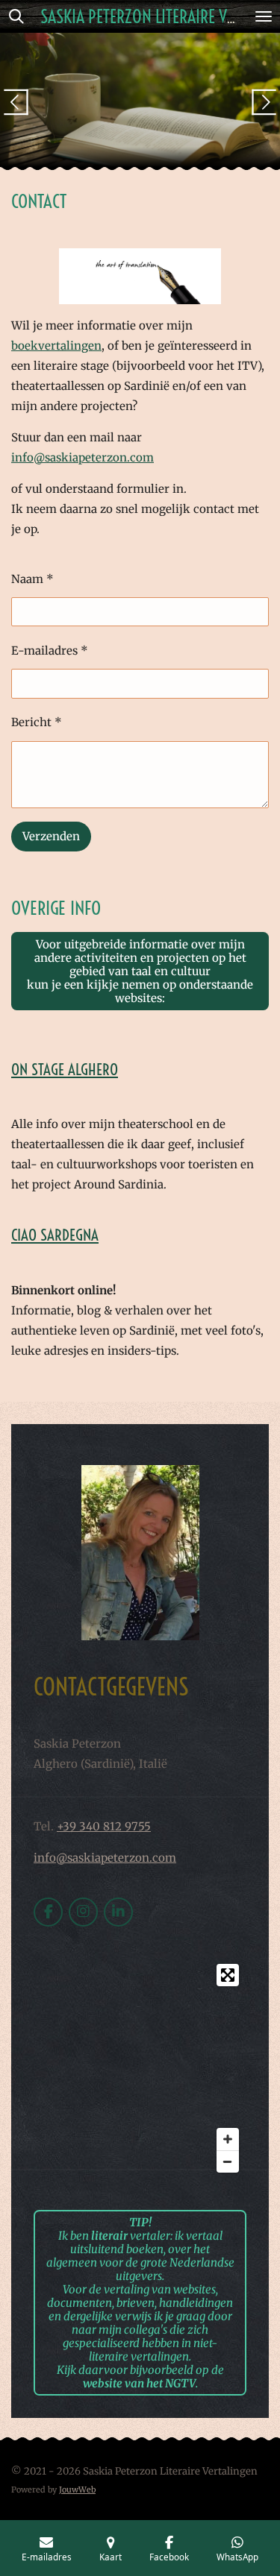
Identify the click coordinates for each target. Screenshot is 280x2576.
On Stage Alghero (65, 1069)
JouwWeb (77, 2490)
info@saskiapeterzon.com (83, 457)
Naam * (32, 579)
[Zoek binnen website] (16, 16)
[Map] (140, 2068)
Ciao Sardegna (55, 1235)
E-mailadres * (50, 651)
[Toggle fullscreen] (228, 1975)
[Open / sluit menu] (264, 16)
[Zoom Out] (228, 2161)
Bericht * (37, 722)
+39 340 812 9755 (104, 1826)
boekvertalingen (56, 346)
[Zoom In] (228, 2139)
